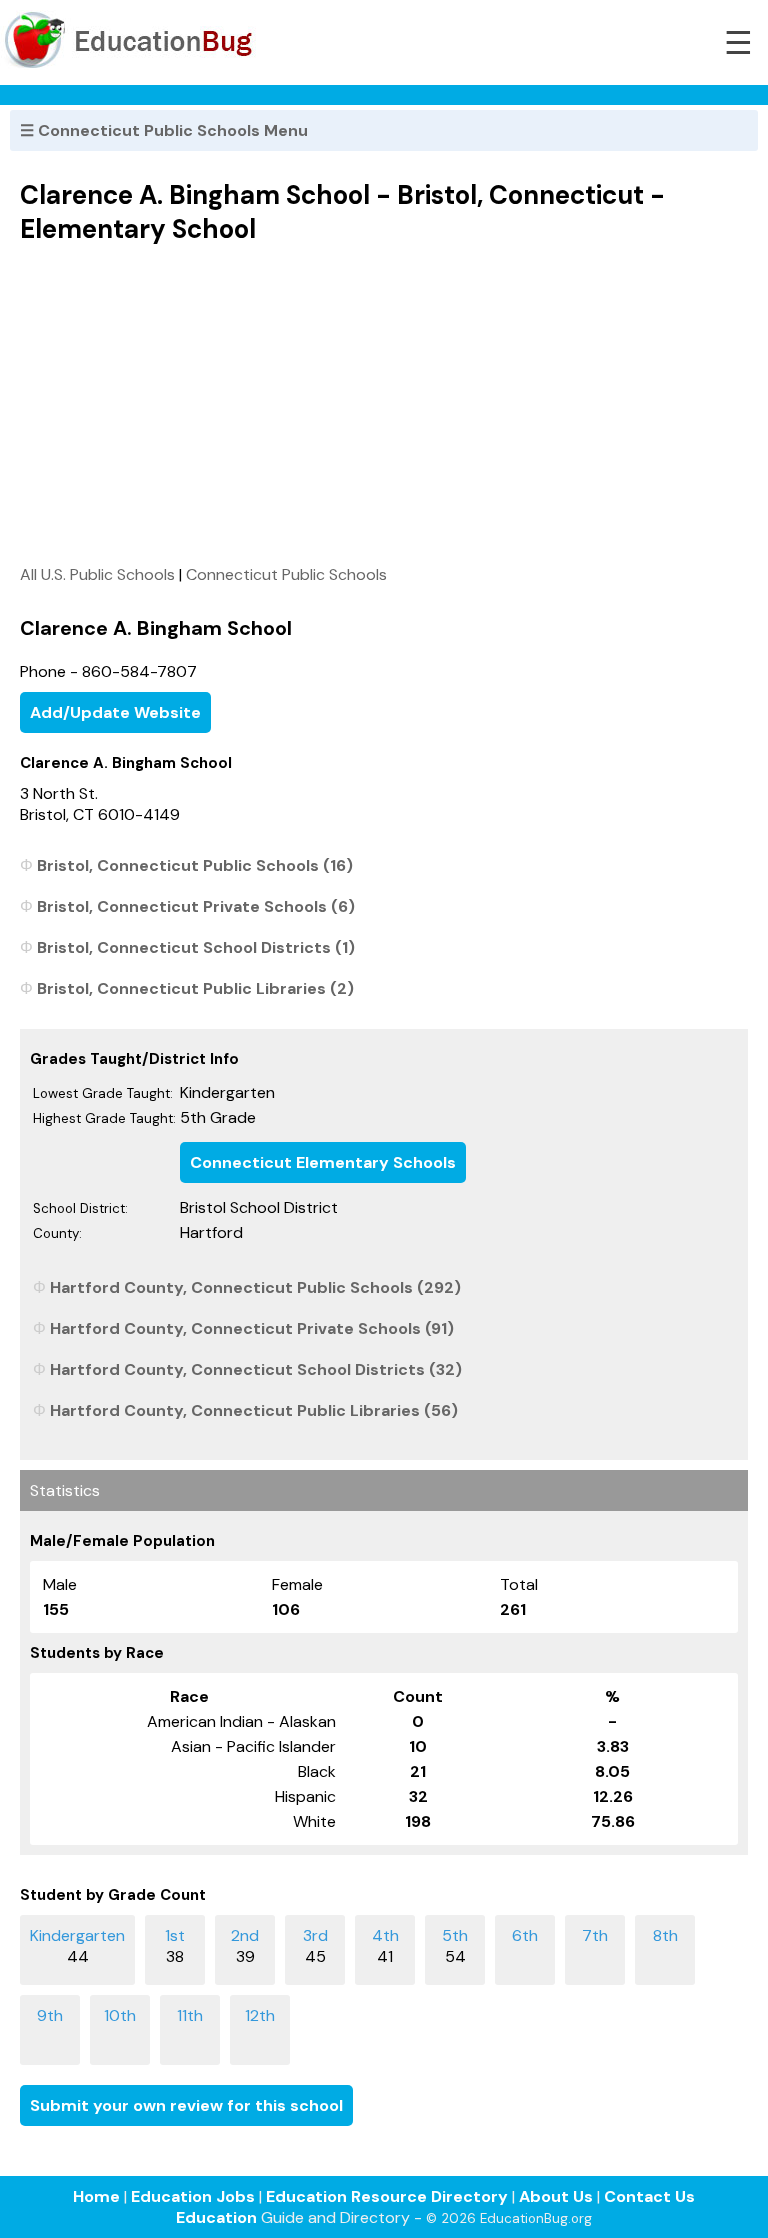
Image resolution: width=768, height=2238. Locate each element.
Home (96, 2196)
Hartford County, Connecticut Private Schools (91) (252, 1328)
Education (216, 2217)
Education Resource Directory (387, 2196)
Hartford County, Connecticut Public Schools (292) (255, 1287)
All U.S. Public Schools (97, 574)
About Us (556, 2196)
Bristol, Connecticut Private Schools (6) (196, 906)
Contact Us (649, 2196)
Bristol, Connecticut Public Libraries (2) (195, 988)
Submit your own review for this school (186, 2105)
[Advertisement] (384, 404)
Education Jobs (193, 2196)
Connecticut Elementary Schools (323, 1162)
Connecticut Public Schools (286, 574)
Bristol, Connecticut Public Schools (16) (195, 865)
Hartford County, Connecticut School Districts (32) (256, 1369)
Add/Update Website (115, 712)
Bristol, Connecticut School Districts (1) (196, 947)
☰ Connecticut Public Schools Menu (164, 130)
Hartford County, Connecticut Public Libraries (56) (254, 1410)
